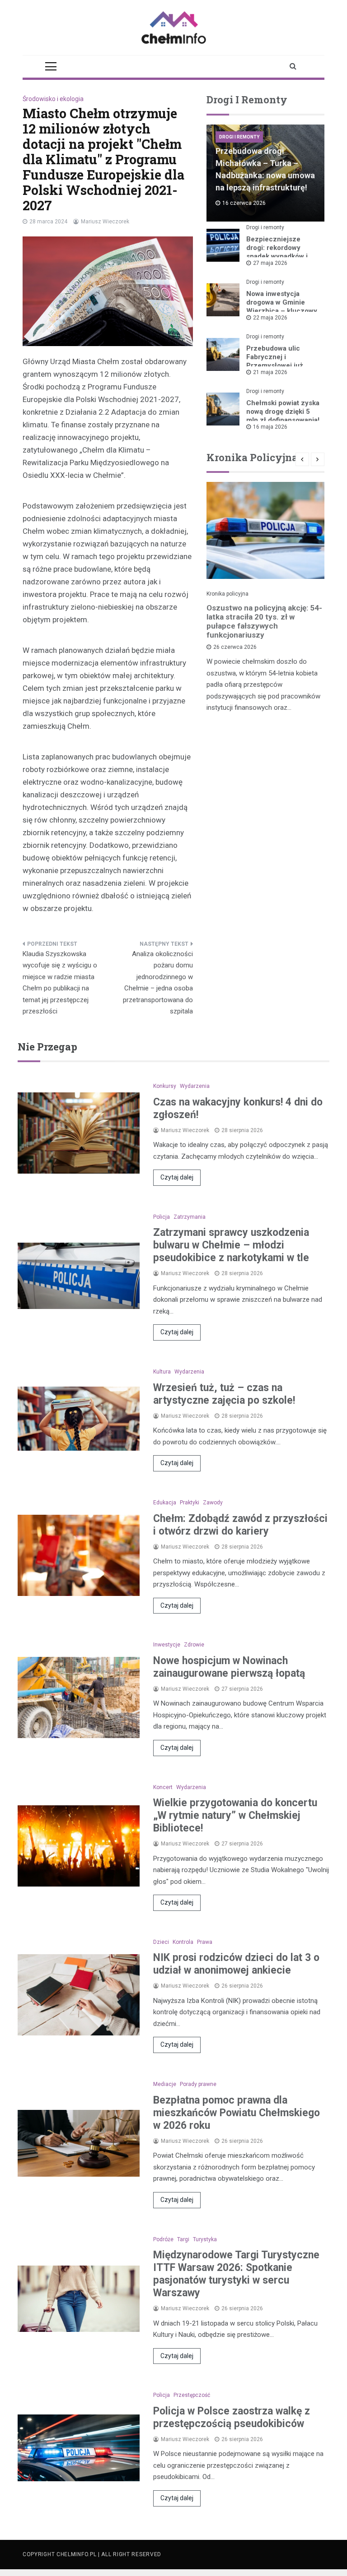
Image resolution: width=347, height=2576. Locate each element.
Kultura (162, 1372)
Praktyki (190, 1503)
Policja (162, 1217)
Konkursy (165, 1086)
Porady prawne (198, 2084)
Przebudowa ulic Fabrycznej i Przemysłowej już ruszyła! (275, 361)
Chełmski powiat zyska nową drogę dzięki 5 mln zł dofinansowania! (283, 412)
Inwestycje (167, 1645)
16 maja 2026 (270, 427)
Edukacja (165, 1503)
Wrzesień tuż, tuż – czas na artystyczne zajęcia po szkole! (224, 1394)
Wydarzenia (195, 1086)
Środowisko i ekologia (53, 99)
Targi (183, 2239)
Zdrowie (194, 1645)
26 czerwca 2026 (235, 647)
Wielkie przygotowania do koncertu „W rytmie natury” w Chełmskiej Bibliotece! (235, 1815)
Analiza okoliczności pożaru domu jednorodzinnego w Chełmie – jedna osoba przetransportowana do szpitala (158, 983)
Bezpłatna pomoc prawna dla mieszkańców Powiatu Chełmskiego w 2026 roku (237, 2113)
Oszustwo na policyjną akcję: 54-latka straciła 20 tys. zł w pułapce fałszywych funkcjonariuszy (264, 621)
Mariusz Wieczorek (105, 222)
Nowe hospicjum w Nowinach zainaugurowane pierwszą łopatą (229, 1667)
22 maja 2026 (270, 318)
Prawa (205, 1942)
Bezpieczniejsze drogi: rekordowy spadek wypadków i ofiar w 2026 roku (277, 252)
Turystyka (205, 2239)
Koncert (163, 1787)
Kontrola (183, 1942)
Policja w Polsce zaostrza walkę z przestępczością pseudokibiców (232, 2417)
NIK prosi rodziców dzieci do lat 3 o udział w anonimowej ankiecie (236, 1964)
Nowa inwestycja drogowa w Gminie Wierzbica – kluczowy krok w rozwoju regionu (282, 311)
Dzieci (161, 1942)
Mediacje (165, 2084)
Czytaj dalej (177, 1177)
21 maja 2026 (270, 372)
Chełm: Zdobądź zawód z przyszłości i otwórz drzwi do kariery (240, 1525)
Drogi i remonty (239, 137)
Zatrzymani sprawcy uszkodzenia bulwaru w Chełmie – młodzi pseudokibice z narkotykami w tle (231, 1245)
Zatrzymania (190, 1217)
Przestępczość (192, 2395)
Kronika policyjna (227, 594)
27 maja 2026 (270, 263)
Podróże (163, 2239)
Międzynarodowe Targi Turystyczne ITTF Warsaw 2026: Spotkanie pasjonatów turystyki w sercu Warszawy (236, 2274)
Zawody (213, 1503)
